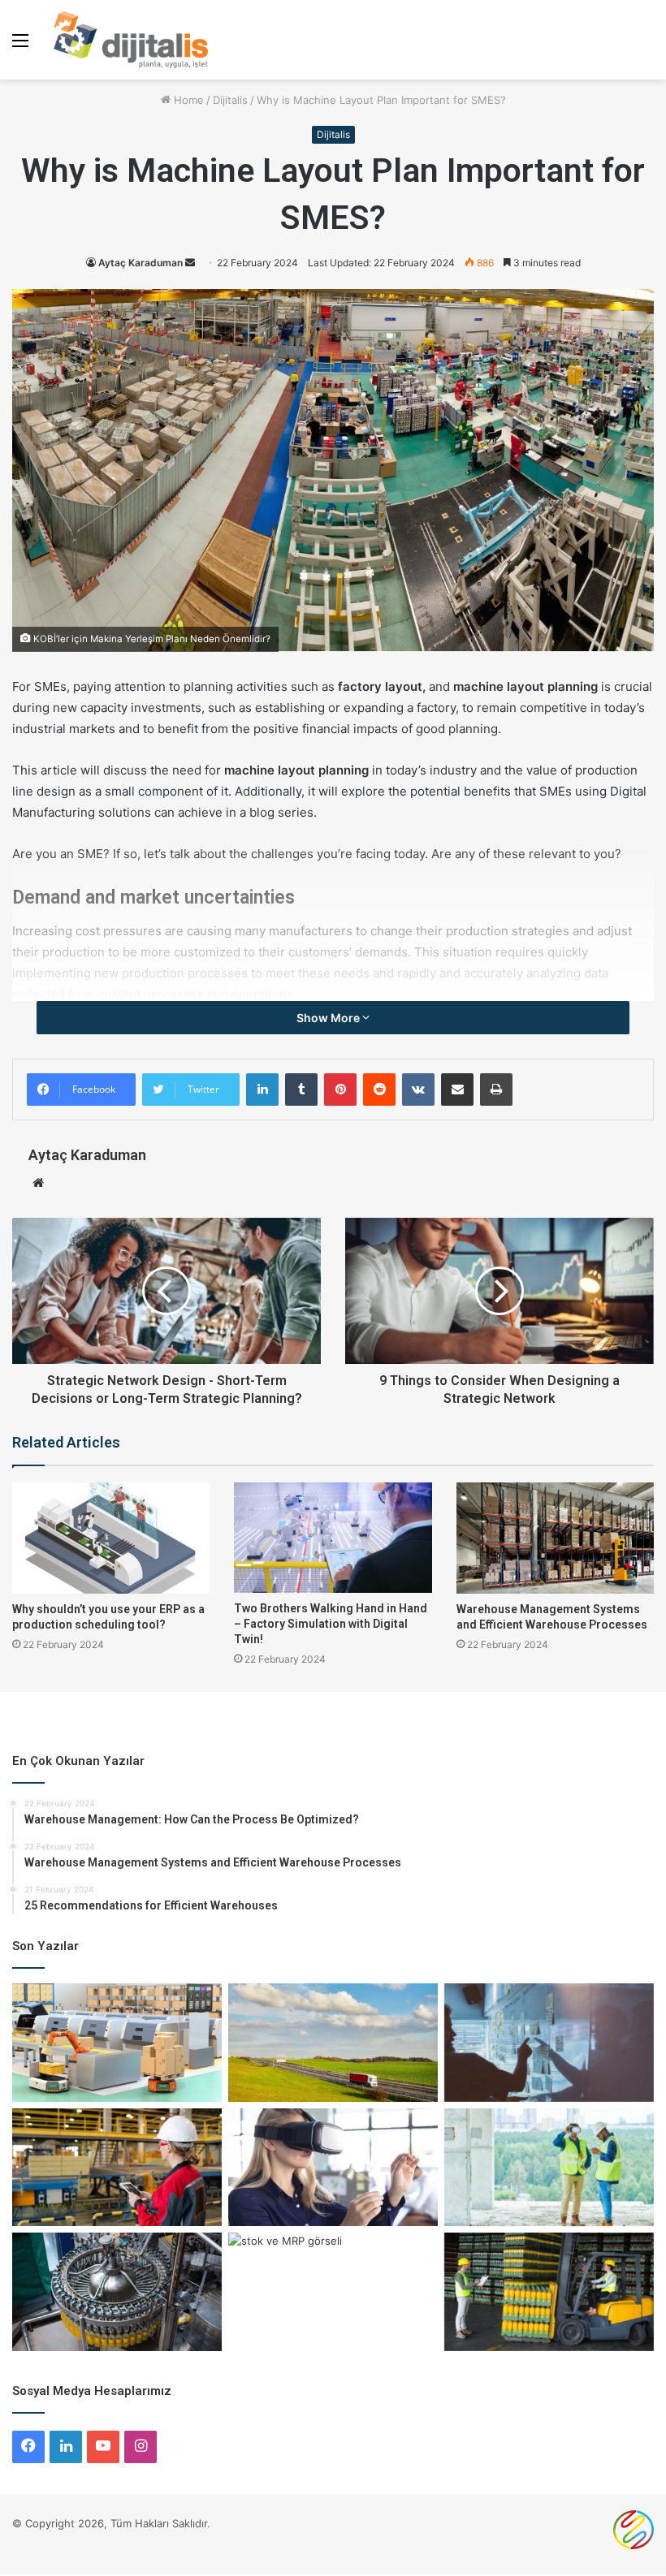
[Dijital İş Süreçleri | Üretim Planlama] (131, 40)
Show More (329, 1018)
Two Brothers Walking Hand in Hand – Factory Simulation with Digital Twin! (331, 1624)
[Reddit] (379, 1090)
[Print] (496, 1090)
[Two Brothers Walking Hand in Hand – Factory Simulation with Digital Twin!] (333, 1538)
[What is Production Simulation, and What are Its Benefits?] (117, 2292)
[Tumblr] (301, 1090)
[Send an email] (190, 263)
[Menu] (20, 46)
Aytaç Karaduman (141, 263)
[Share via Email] (457, 1090)
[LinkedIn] (262, 1090)
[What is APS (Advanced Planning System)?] (117, 2168)
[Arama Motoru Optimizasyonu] (634, 2545)
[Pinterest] (340, 1090)
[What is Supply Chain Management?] (549, 2292)
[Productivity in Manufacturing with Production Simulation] (117, 2043)
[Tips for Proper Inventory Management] (549, 2043)
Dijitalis (230, 100)
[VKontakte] (418, 1090)
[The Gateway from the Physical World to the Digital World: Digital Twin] (333, 2168)
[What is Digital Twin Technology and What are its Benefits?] (549, 2168)
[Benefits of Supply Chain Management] (333, 2043)
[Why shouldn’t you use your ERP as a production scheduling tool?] (111, 1538)
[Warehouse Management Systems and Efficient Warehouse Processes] (555, 1538)
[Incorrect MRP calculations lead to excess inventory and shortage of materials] (333, 2292)
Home (187, 100)
